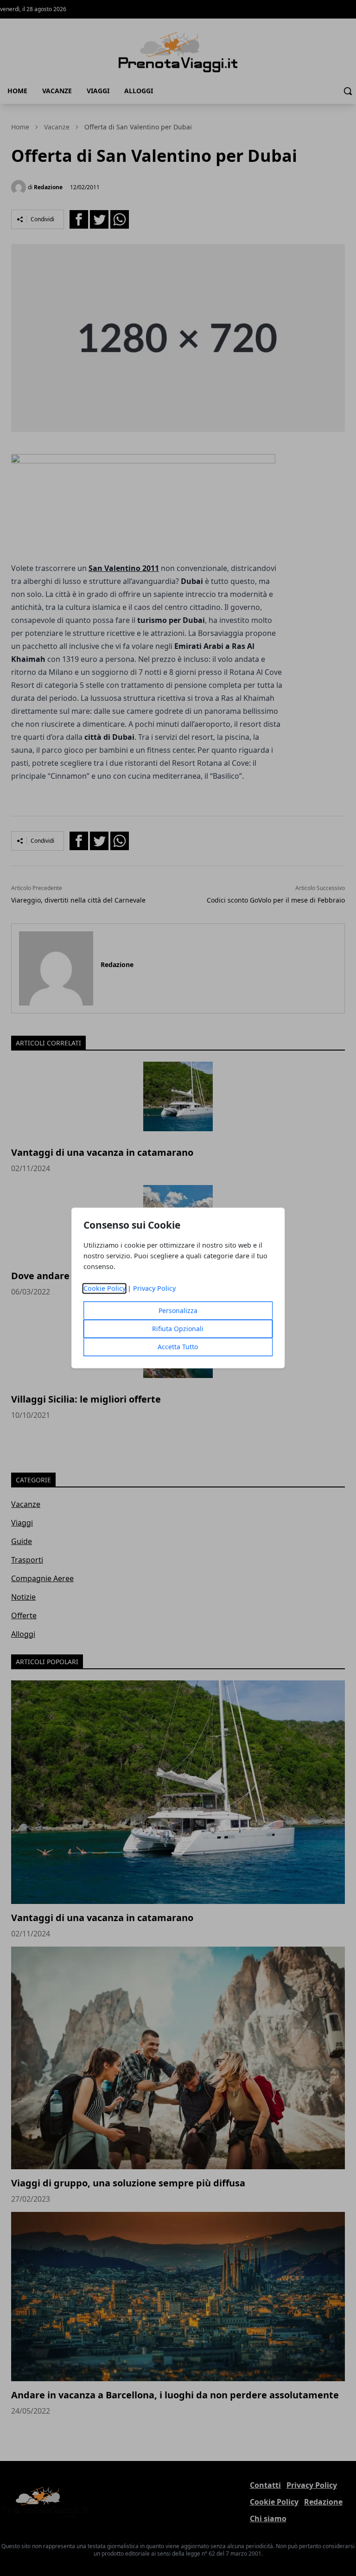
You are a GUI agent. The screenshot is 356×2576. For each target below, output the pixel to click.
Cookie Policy (105, 1289)
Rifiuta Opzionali (178, 1329)
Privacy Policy (154, 1289)
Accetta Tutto (178, 1347)
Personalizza (178, 1311)
